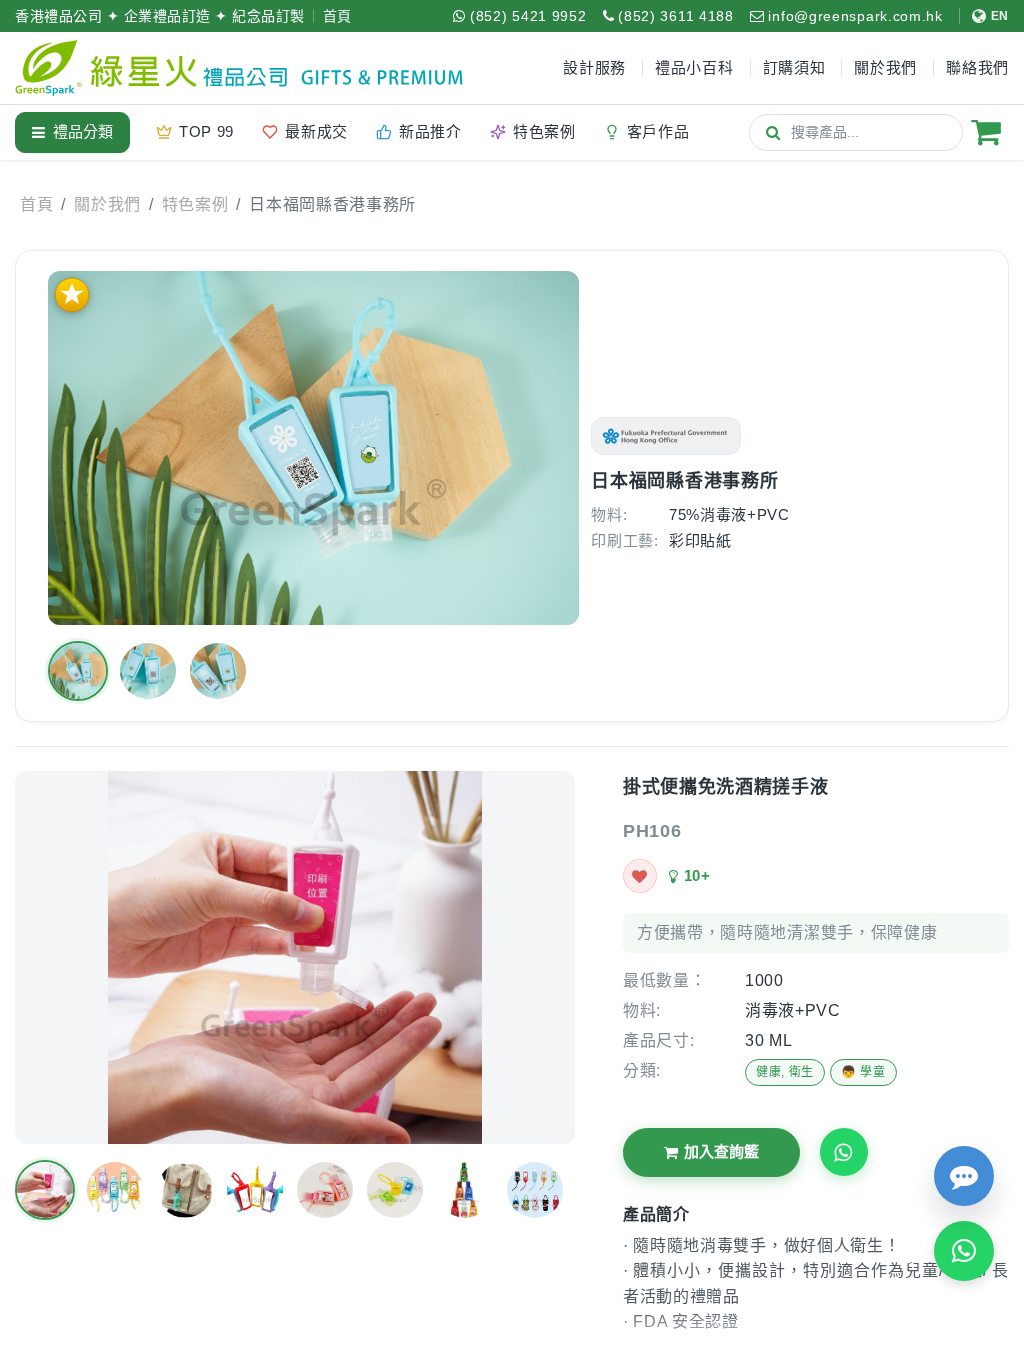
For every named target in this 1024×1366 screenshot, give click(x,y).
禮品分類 (83, 131)
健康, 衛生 (785, 1072)
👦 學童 (863, 1072)
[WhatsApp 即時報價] (964, 1251)
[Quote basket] (986, 132)
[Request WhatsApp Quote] (844, 1152)
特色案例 (195, 204)
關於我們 (107, 204)
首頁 (337, 16)
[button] (78, 671)
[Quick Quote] (964, 1176)
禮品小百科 (694, 67)
